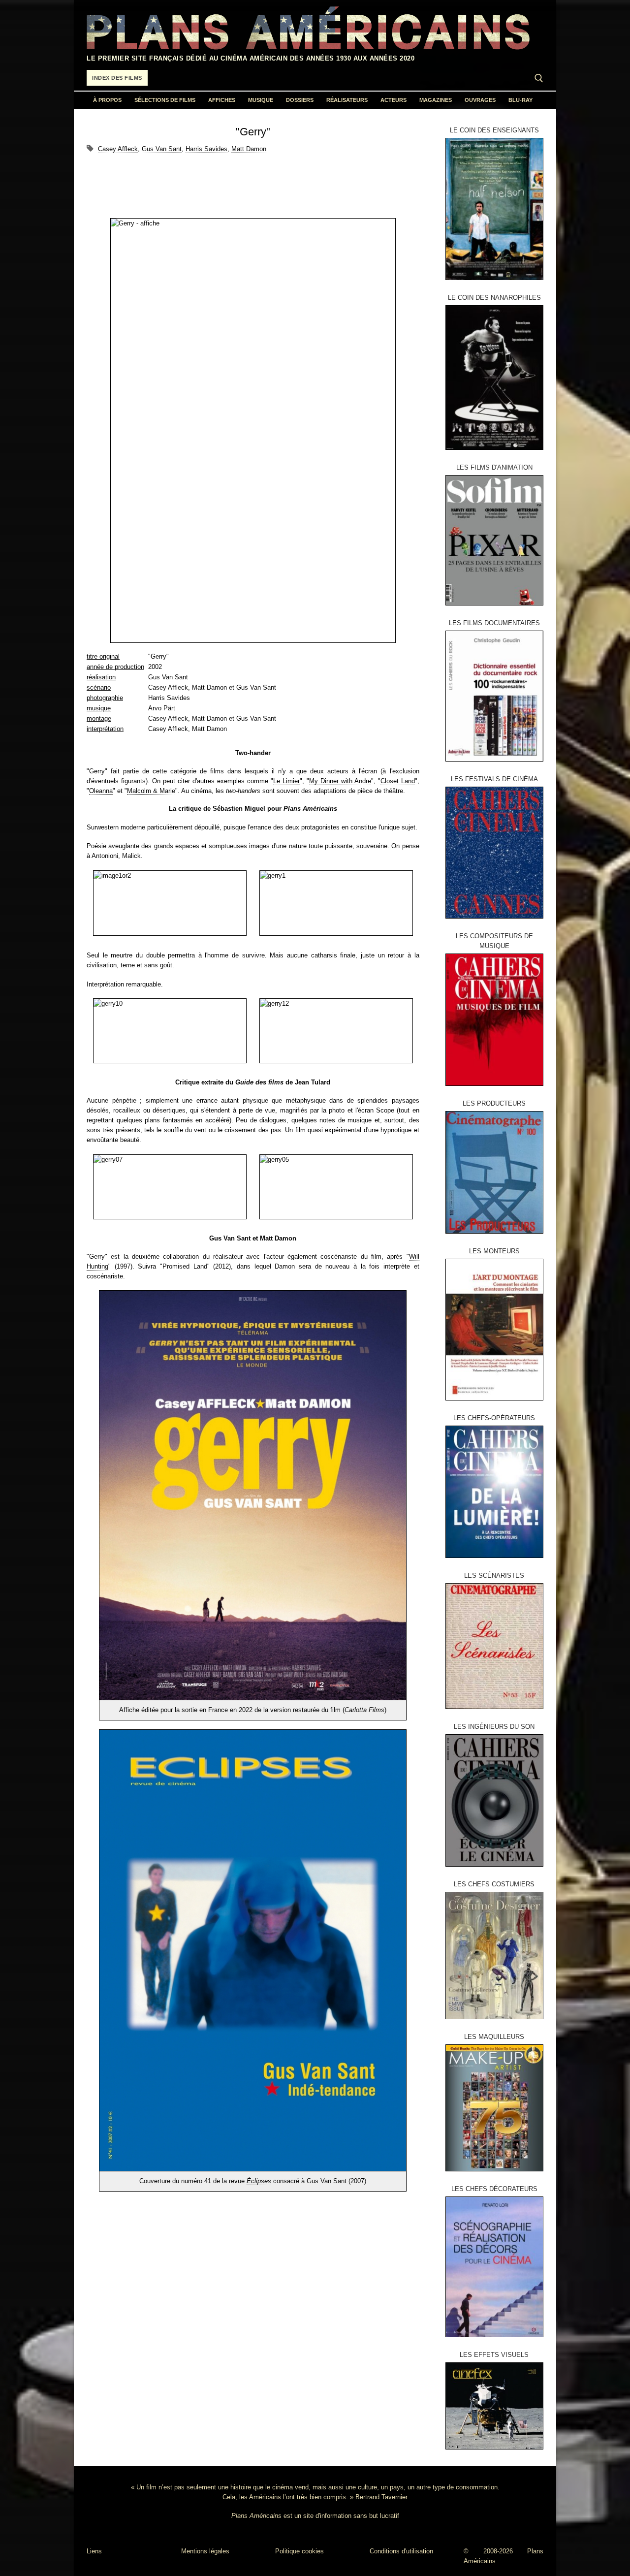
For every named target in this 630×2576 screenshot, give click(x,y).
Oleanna (101, 791)
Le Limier (286, 781)
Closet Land (398, 781)
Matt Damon (249, 149)
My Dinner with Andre (340, 781)
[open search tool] (539, 78)
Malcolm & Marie (151, 791)
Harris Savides (206, 149)
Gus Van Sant (162, 149)
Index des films (117, 78)
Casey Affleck (118, 149)
